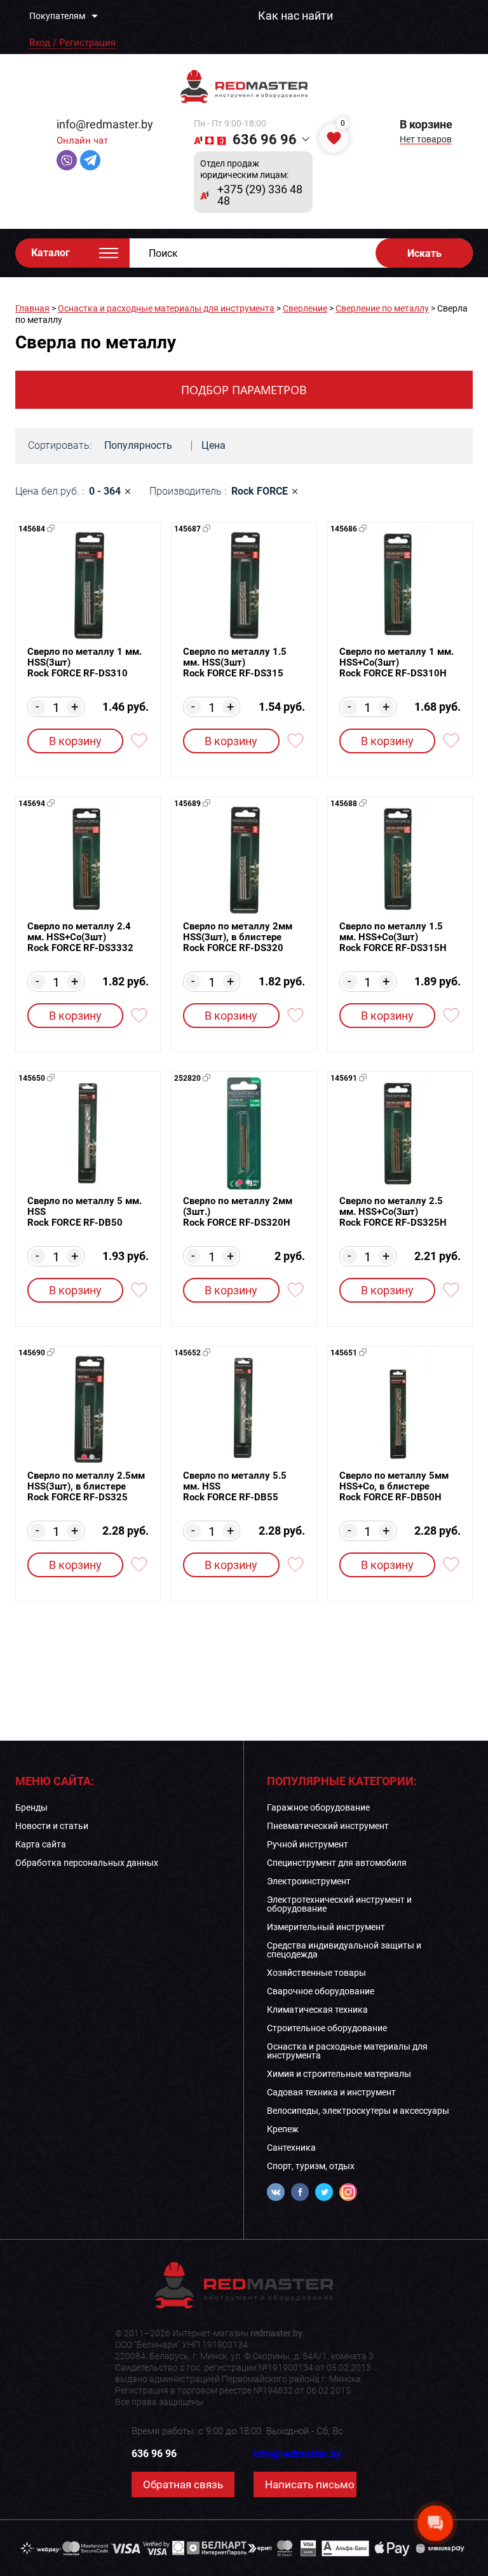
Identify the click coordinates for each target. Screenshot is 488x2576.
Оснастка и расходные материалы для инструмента (166, 308)
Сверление (305, 308)
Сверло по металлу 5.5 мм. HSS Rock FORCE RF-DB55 (235, 1487)
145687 (187, 529)
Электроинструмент (309, 1881)
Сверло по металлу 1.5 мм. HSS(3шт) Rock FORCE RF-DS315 (235, 663)
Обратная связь (183, 2484)
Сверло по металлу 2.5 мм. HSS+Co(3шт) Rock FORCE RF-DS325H (393, 1212)
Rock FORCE (260, 491)
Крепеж (283, 2129)
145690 (32, 1353)
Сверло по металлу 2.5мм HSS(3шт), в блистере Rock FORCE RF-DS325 (86, 1487)
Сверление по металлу (382, 308)
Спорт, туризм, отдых (311, 2166)
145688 (344, 804)
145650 (32, 1078)
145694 (32, 804)
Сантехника (291, 2148)
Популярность (138, 445)
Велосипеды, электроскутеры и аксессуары (358, 2111)
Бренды (31, 1807)
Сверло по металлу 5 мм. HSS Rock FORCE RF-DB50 (85, 1212)
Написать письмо (310, 2484)
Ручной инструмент (308, 1844)
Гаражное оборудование (318, 1807)
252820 (187, 1078)
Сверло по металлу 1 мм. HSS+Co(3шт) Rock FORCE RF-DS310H (396, 663)
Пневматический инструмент (328, 1826)
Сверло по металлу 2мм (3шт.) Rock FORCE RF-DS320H (238, 1212)
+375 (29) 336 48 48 (260, 195)
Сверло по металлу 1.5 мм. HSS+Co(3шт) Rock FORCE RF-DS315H (393, 937)
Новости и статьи (52, 1826)
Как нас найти (295, 16)
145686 (344, 529)
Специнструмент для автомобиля (337, 1863)
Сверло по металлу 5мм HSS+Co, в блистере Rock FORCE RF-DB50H (394, 1487)
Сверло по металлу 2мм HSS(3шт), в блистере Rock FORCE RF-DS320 (238, 937)
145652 (187, 1353)
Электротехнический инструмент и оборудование (339, 1904)
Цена (213, 445)
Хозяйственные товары (316, 1973)
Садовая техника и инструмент (331, 2092)
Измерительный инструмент (326, 1927)
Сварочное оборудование (321, 1991)
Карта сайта (41, 1844)
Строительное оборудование (327, 2028)
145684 (32, 529)
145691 (344, 1078)
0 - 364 (105, 491)
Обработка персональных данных (87, 1863)
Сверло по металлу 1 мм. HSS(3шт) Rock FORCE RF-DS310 (85, 663)
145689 (187, 804)
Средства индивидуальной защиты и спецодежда (344, 1950)
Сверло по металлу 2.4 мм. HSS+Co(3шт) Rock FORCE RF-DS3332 (80, 937)
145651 (344, 1353)
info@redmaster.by (105, 124)
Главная (32, 308)
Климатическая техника (317, 2010)
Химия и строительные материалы (339, 2074)
